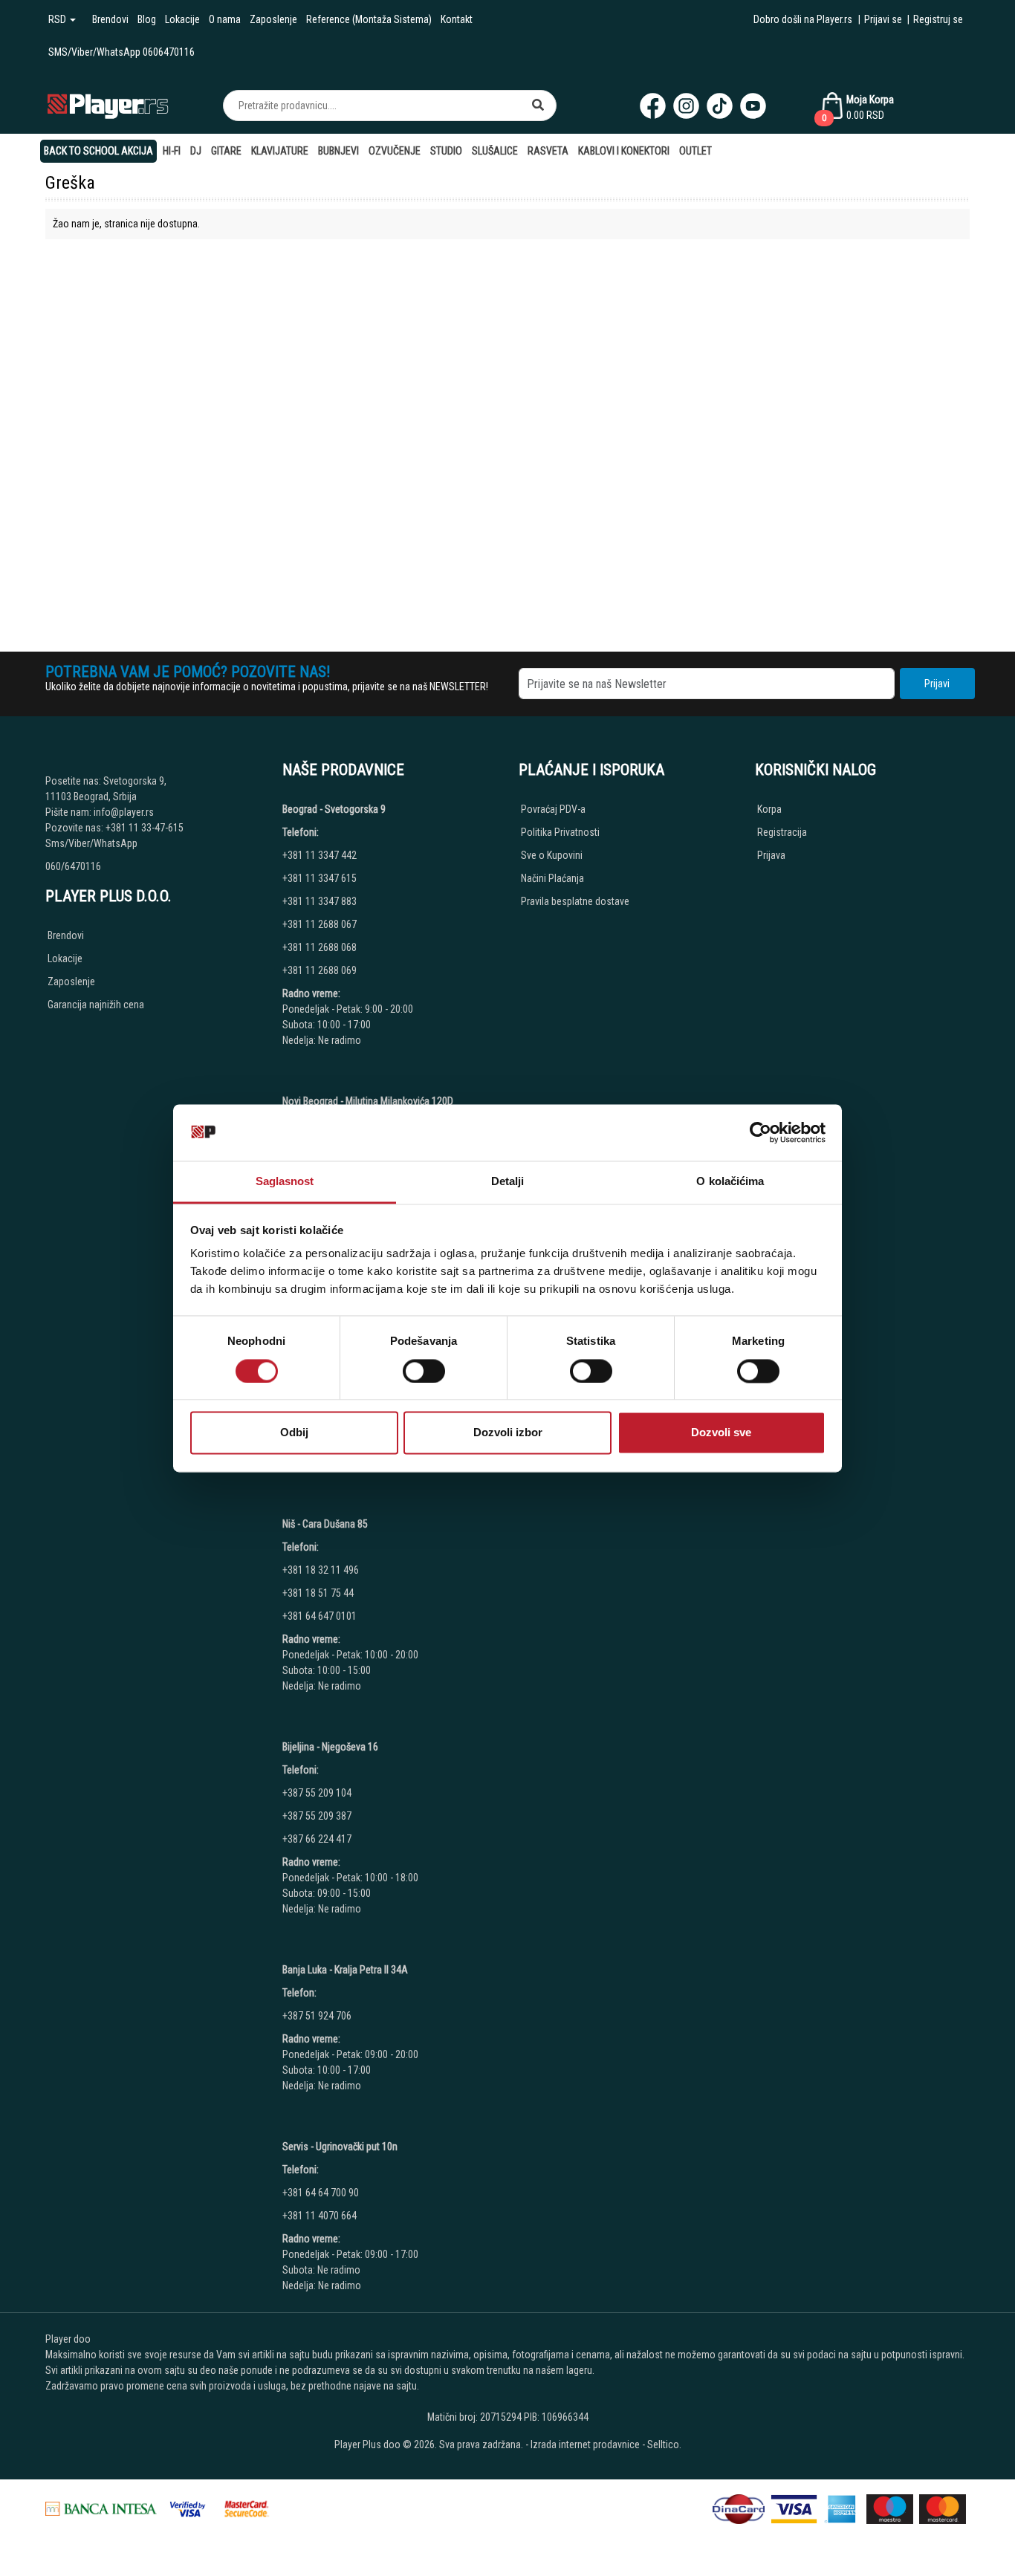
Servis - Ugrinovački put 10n (340, 2147)
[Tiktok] (720, 106)
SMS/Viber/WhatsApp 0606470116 (121, 52)
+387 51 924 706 (317, 2016)
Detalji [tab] (508, 1182)
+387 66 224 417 (317, 1839)
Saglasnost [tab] (285, 1182)
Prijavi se (883, 19)
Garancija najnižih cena (96, 1005)
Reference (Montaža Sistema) (369, 19)
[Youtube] (753, 106)
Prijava (771, 855)
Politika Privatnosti (560, 832)
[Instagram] (686, 106)
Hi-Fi (172, 151)
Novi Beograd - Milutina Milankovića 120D (368, 1101)
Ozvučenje (395, 151)
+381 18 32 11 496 (321, 1570)
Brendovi (110, 19)
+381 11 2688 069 (320, 970)
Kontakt (457, 19)
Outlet (695, 151)
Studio (446, 151)
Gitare (226, 151)
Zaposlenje (273, 19)
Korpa (769, 809)
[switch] (424, 1371)
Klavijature (280, 151)
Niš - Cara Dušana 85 (325, 1524)
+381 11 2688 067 (320, 924)
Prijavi (937, 684)
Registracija (782, 832)
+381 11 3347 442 (320, 855)
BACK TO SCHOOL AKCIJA (98, 151)
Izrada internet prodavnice (585, 2444)
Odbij (294, 1433)
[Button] (538, 106)
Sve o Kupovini (552, 855)
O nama (225, 19)
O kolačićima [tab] (730, 1182)
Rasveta (548, 151)
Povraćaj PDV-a (553, 809)
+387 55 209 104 (317, 1793)
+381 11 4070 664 (320, 2216)
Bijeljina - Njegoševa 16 (330, 1747)
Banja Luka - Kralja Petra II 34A (345, 1970)
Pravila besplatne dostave (575, 901)
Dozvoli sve (721, 1433)
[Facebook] (653, 106)
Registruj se (938, 19)
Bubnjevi (338, 151)
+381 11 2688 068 (320, 947)
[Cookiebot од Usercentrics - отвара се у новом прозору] (761, 1132)
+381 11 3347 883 (320, 901)
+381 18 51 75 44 (318, 1593)
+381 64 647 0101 (320, 1616)
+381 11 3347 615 (320, 878)
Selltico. (664, 2444)
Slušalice (495, 151)
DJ (196, 151)
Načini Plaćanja (552, 878)
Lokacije (182, 19)
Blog (147, 19)
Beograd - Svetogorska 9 (334, 809)
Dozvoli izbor (508, 1433)
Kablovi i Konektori (624, 151)
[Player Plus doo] (108, 105)
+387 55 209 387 (317, 1816)
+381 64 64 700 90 (321, 2193)
